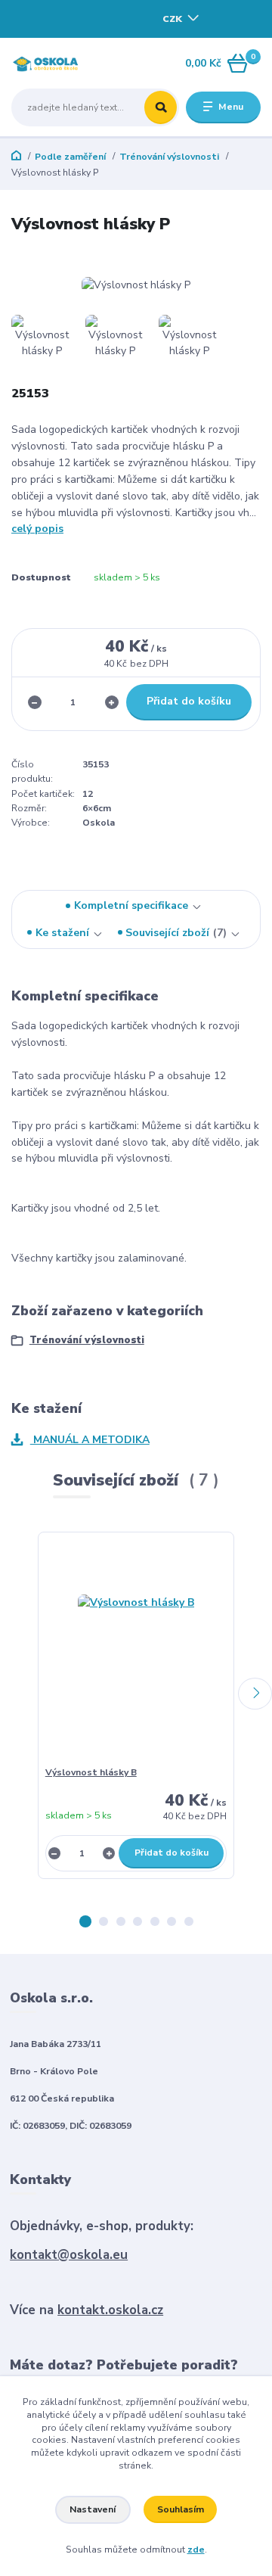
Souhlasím (181, 2509)
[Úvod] (55, 64)
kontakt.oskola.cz (110, 2310)
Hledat (161, 107)
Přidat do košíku (189, 701)
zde (196, 2550)
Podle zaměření (70, 157)
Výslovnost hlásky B (91, 1772)
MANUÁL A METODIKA (90, 1440)
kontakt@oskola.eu (69, 2255)
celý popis (37, 529)
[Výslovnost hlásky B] (136, 1653)
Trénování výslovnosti (169, 157)
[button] (85, 1921)
